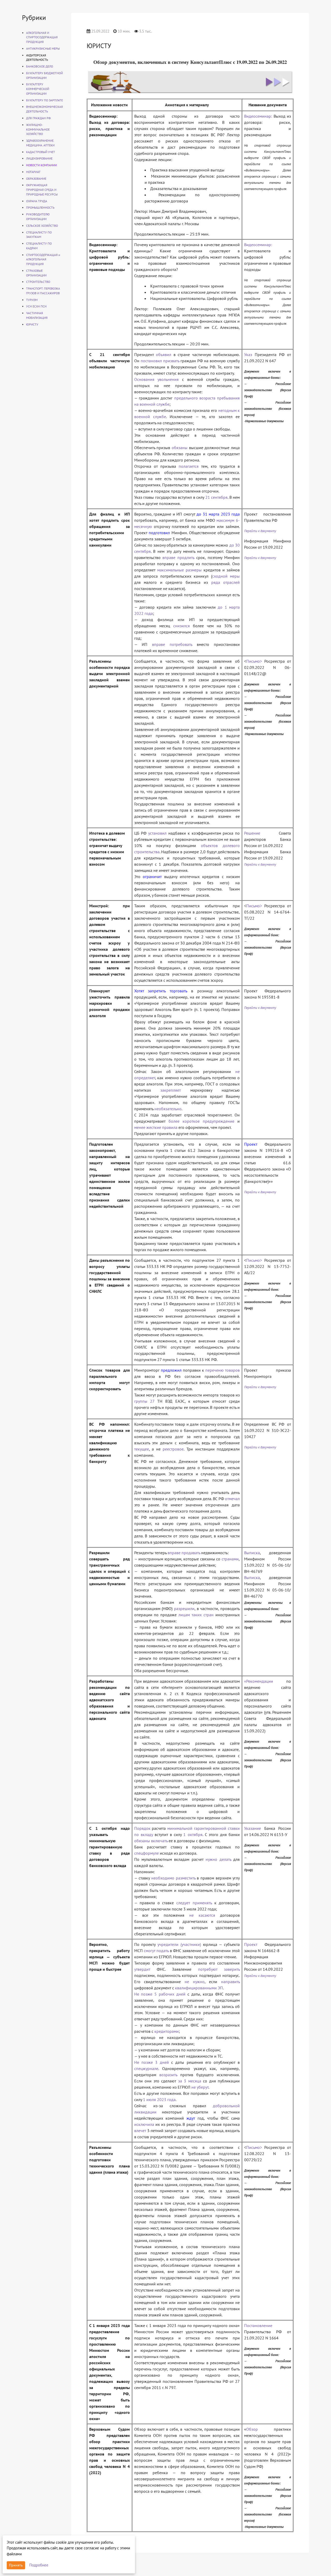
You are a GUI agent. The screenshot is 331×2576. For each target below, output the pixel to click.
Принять (16, 2565)
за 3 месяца (190, 2081)
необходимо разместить (173, 1878)
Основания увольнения (157, 379)
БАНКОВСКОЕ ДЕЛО (40, 66)
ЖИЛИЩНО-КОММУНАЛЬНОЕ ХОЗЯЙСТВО (38, 129)
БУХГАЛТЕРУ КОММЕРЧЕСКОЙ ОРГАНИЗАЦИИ (38, 89)
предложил (171, 1370)
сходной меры (226, 576)
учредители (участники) (179, 1944)
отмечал (232, 1499)
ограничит (152, 877)
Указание (253, 1828)
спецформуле (146, 1853)
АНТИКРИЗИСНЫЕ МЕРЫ (43, 48)
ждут (191, 2118)
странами (230, 1559)
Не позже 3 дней (152, 2062)
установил (157, 833)
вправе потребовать (172, 644)
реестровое (173, 1449)
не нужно (195, 1982)
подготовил (159, 533)
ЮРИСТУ (32, 324)
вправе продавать (184, 1553)
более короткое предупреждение (201, 1121)
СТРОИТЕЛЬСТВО (38, 282)
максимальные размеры (179, 570)
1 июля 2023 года (159, 2099)
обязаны (180, 448)
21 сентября (217, 497)
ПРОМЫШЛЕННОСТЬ (40, 207)
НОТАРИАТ (33, 172)
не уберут (200, 2087)
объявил (164, 354)
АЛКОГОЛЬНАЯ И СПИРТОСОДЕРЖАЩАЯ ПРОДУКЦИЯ (42, 37)
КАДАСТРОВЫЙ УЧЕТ (41, 152)
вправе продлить (178, 557)
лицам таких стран (196, 1615)
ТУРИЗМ (32, 300)
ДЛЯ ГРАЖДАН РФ (38, 118)
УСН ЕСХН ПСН (36, 306)
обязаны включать (151, 1841)
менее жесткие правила (156, 1127)
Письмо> (254, 661)
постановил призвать (160, 361)
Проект (251, 1144)
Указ (248, 354)
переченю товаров (223, 1370)
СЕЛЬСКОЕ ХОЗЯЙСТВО (42, 226)
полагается (189, 466)
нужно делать (218, 1859)
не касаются (202, 1915)
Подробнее (39, 2565)
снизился (182, 626)
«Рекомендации (259, 1681)
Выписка (252, 1553)
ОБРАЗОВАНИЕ (36, 179)
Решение (252, 833)
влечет (140, 2131)
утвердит (142, 1969)
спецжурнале (146, 2068)
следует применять (194, 1903)
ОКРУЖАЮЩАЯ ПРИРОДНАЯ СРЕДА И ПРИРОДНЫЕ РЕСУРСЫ (42, 190)
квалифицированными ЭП (199, 1988)
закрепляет (171, 1090)
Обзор (252, 2429)
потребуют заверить (219, 1969)
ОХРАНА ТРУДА (37, 201)
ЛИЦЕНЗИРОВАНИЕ (39, 158)
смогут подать (156, 1951)
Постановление (258, 2325)
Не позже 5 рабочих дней (160, 1994)
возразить (168, 2075)
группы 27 (144, 1401)
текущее (142, 1449)
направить (230, 1982)
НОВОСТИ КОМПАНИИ (42, 165)
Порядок (142, 1828)
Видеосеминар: (258, 116)
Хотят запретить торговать (161, 991)
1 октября (193, 1834)
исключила (144, 2124)
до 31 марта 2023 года (218, 514)
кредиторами (167, 2031)
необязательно (168, 1109)
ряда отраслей (226, 582)
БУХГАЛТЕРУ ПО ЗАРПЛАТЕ (44, 100)
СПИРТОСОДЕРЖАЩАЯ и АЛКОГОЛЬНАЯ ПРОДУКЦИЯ (43, 259)
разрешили (184, 1608)
